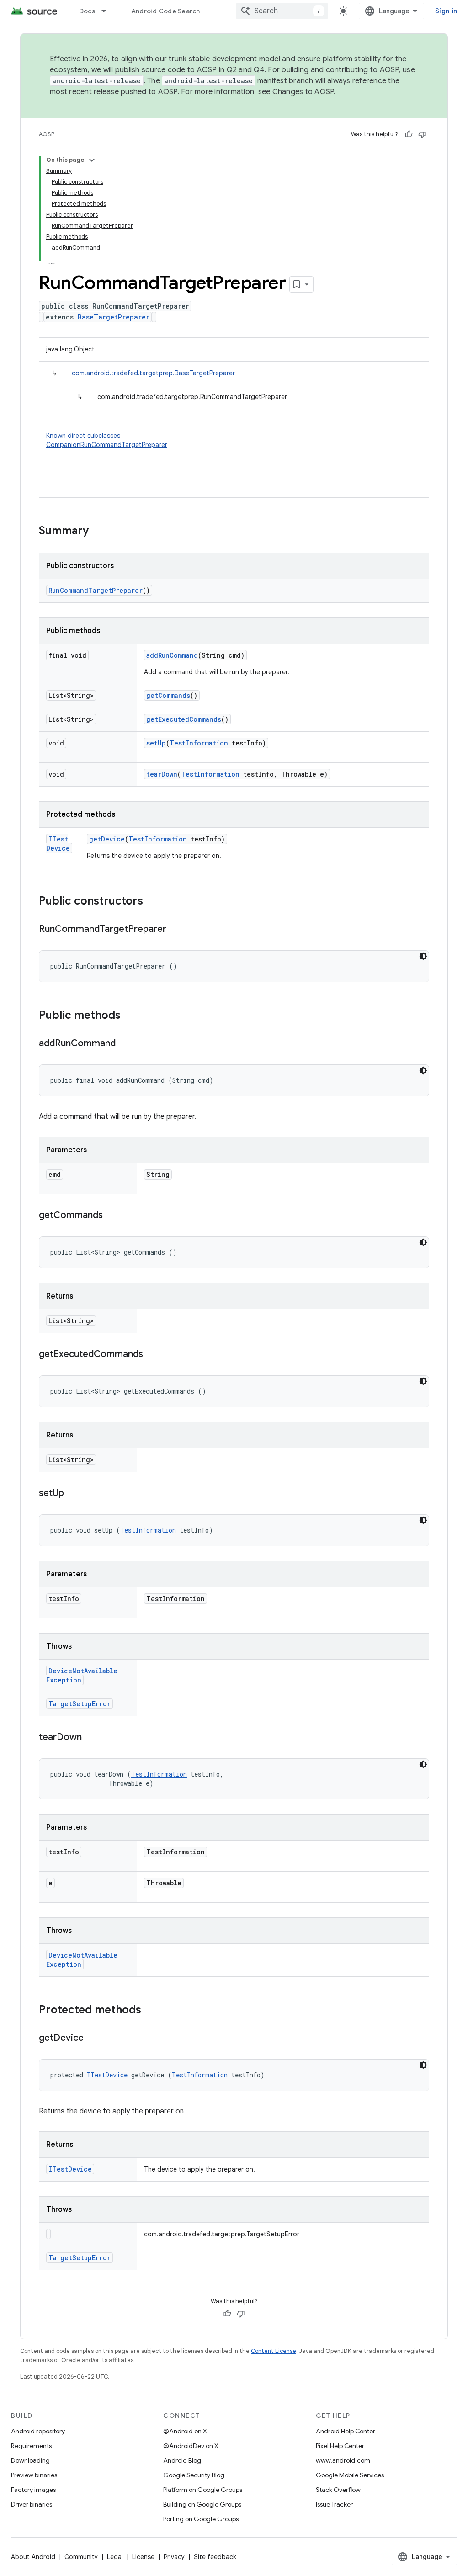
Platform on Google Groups (203, 2490)
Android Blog (182, 2460)
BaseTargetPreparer (114, 317)
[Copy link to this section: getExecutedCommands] (152, 1355)
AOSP (47, 134)
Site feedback (215, 2557)
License (143, 2557)
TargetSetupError (80, 1704)
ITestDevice (58, 844)
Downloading (30, 2460)
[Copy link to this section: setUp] (73, 1494)
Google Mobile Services (350, 2475)
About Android (33, 2557)
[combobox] (282, 11)
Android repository (38, 2431)
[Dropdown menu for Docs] (108, 11)
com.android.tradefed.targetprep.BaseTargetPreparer (153, 373)
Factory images (33, 2490)
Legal (115, 2557)
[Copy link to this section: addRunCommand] (125, 1044)
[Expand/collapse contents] (92, 160)
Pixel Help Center (340, 2446)
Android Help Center (346, 2431)
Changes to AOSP (303, 92)
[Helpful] (409, 134)
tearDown (162, 774)
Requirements (31, 2446)
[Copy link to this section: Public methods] (130, 1016)
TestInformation (199, 743)
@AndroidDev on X (191, 2446)
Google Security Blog (194, 2475)
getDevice (107, 839)
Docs (87, 11)
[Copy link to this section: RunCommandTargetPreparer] (175, 930)
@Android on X (185, 2431)
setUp (156, 743)
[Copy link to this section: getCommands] (112, 1216)
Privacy (174, 2557)
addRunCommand (172, 655)
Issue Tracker (334, 2504)
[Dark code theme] (423, 956)
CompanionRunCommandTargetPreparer (107, 445)
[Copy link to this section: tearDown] (91, 1738)
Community (81, 2557)
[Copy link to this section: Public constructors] (152, 902)
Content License (274, 2351)
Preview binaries (34, 2475)
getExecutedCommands (184, 719)
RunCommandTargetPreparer (96, 590)
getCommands (168, 695)
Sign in (446, 11)
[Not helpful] (422, 134)
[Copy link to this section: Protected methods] (150, 2011)
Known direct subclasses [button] (107, 440)
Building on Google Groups (202, 2504)
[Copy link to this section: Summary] (98, 532)
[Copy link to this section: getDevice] (93, 2038)
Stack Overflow (338, 2490)
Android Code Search (166, 11)
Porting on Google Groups (201, 2519)
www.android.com (343, 2460)
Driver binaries (32, 2504)
